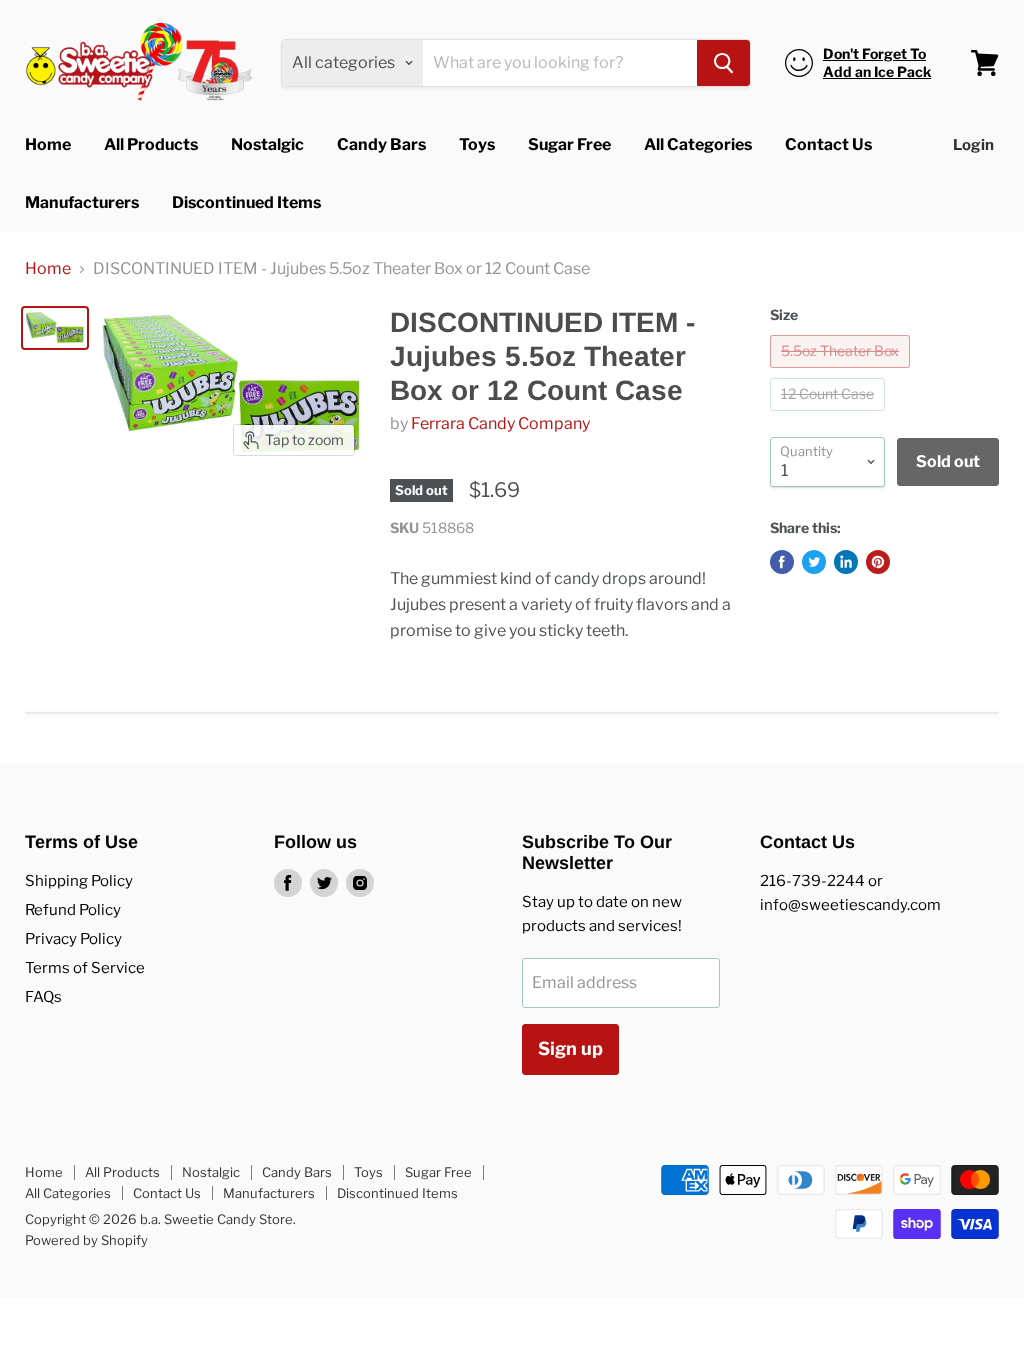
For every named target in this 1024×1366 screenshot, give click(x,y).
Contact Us (828, 144)
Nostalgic (267, 144)
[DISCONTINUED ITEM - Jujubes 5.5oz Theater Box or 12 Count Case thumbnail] (55, 328)
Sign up (570, 1048)
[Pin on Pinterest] (878, 562)
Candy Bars (381, 144)
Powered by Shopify (86, 1240)
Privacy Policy (73, 939)
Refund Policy (73, 910)
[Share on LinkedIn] (846, 562)
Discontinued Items (246, 202)
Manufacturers (82, 202)
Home (48, 144)
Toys (477, 144)
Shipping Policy (79, 881)
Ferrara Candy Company (500, 423)
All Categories (698, 144)
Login (973, 145)
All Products (151, 144)
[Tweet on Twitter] (814, 562)
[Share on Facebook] (782, 562)
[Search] (723, 63)
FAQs (43, 997)
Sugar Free (569, 144)
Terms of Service (85, 968)
